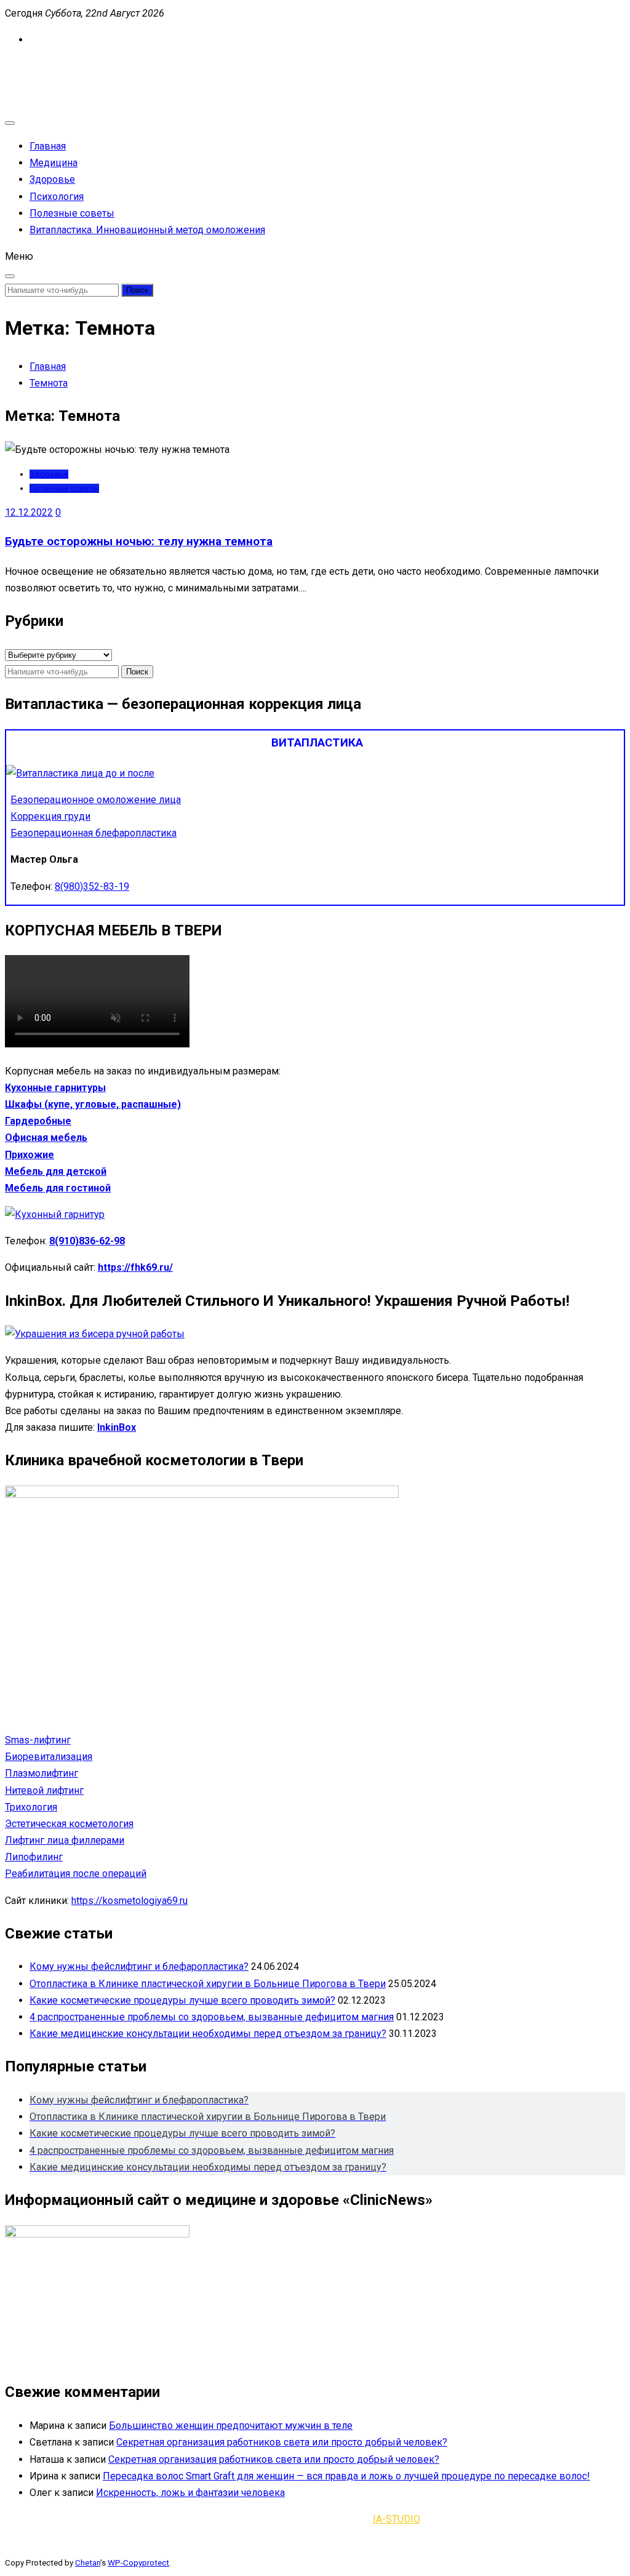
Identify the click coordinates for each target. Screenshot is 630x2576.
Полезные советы (72, 213)
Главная (48, 146)
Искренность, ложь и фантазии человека (190, 2493)
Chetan (88, 2563)
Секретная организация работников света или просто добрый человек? (282, 2442)
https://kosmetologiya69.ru (130, 1901)
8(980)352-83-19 (92, 886)
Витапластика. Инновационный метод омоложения (147, 230)
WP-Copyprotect (138, 2563)
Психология (57, 197)
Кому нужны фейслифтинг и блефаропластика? (139, 1966)
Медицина (54, 163)
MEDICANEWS (37, 66)
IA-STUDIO (397, 2519)
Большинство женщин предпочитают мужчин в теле (231, 2426)
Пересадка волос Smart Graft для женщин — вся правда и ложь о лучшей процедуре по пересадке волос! (346, 2476)
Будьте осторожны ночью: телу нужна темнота (139, 542)
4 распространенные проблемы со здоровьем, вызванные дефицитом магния (212, 2017)
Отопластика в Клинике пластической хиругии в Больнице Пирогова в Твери (208, 1984)
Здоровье (52, 179)
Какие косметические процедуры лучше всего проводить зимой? (182, 2000)
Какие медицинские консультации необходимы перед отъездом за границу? (208, 2034)
